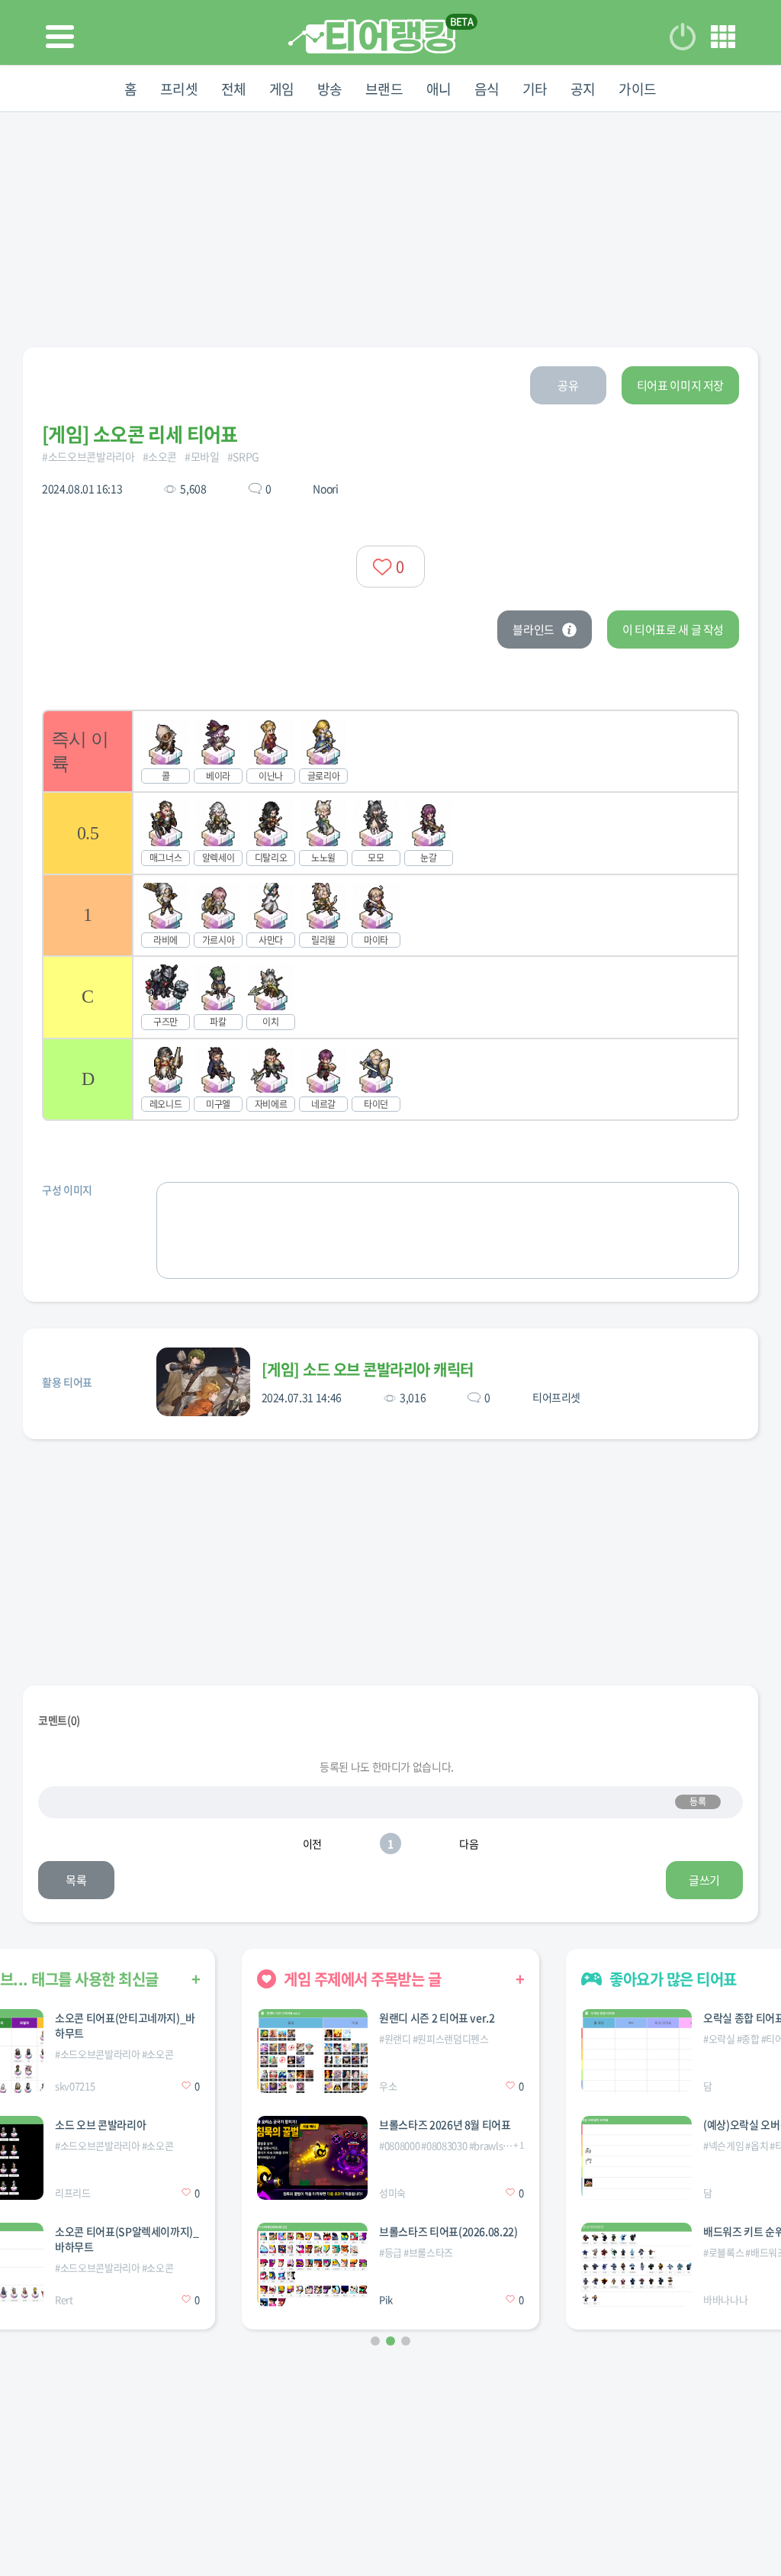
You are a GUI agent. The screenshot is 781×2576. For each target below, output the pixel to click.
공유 (568, 385)
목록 (76, 1880)
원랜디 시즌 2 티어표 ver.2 (437, 2017)
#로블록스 (723, 2252)
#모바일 (202, 456)
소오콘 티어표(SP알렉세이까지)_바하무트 (127, 2239)
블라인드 (534, 630)
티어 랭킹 (372, 36)
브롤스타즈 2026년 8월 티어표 (445, 2124)
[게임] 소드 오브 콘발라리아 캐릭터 (368, 1369)
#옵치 (757, 2145)
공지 (583, 89)
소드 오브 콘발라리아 (100, 2124)
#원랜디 (395, 2038)
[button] (375, 2341)
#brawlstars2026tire (512, 2145)
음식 (487, 89)
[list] (390, 915)
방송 (330, 89)
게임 (282, 89)
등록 (697, 1802)
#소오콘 (160, 456)
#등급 (390, 2252)
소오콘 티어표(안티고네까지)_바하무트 (125, 2025)
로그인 (683, 37)
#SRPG (243, 456)
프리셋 (179, 89)
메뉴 (723, 37)
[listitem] (390, 750)
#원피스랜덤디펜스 (451, 2038)
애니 (439, 89)
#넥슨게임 (723, 2145)
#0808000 (399, 2145)
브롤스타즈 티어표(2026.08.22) (448, 2231)
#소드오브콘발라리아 (88, 456)
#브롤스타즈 (428, 2252)
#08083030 (444, 2145)
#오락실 (719, 2038)
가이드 (638, 89)
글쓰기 (704, 1880)
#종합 (748, 2038)
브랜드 (384, 89)
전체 (234, 89)
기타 (535, 89)
